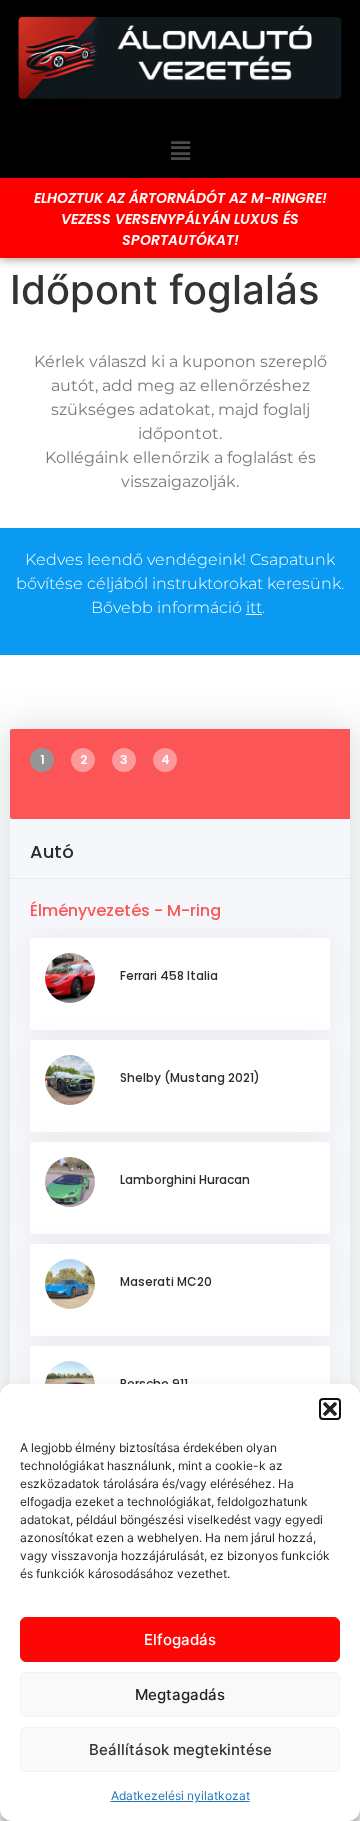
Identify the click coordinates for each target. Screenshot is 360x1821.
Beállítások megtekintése (180, 1749)
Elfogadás (180, 1639)
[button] (330, 1409)
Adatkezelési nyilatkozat (180, 1795)
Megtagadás (180, 1694)
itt (254, 607)
